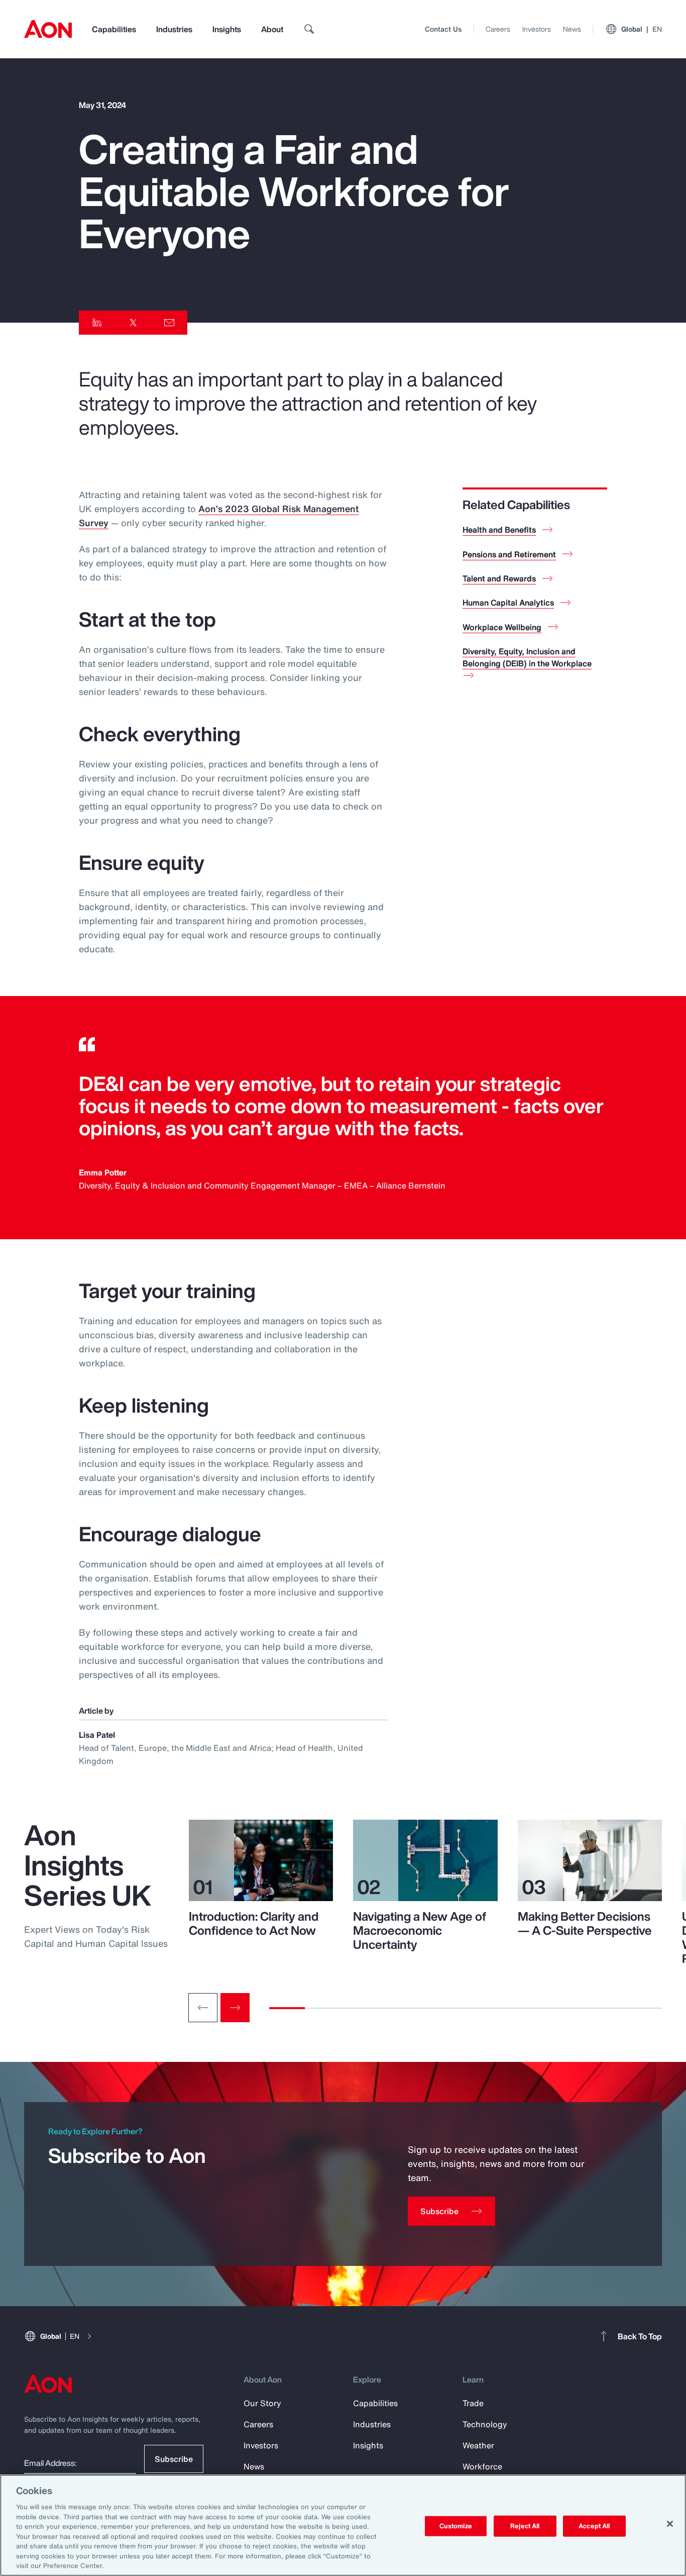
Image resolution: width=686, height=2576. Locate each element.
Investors (537, 29)
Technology (485, 2424)
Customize (456, 2526)
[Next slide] (235, 2008)
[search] (309, 29)
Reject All (525, 2526)
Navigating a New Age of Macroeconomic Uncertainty (420, 1930)
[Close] (670, 2524)
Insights (227, 29)
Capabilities (114, 29)
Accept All (594, 2526)
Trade (473, 2403)
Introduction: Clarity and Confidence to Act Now (254, 1923)
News (572, 29)
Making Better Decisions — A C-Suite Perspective (585, 1923)
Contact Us (443, 29)
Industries (174, 29)
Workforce (482, 2466)
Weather (478, 2445)
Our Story (262, 2403)
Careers (498, 29)
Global (642, 29)
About (272, 29)
